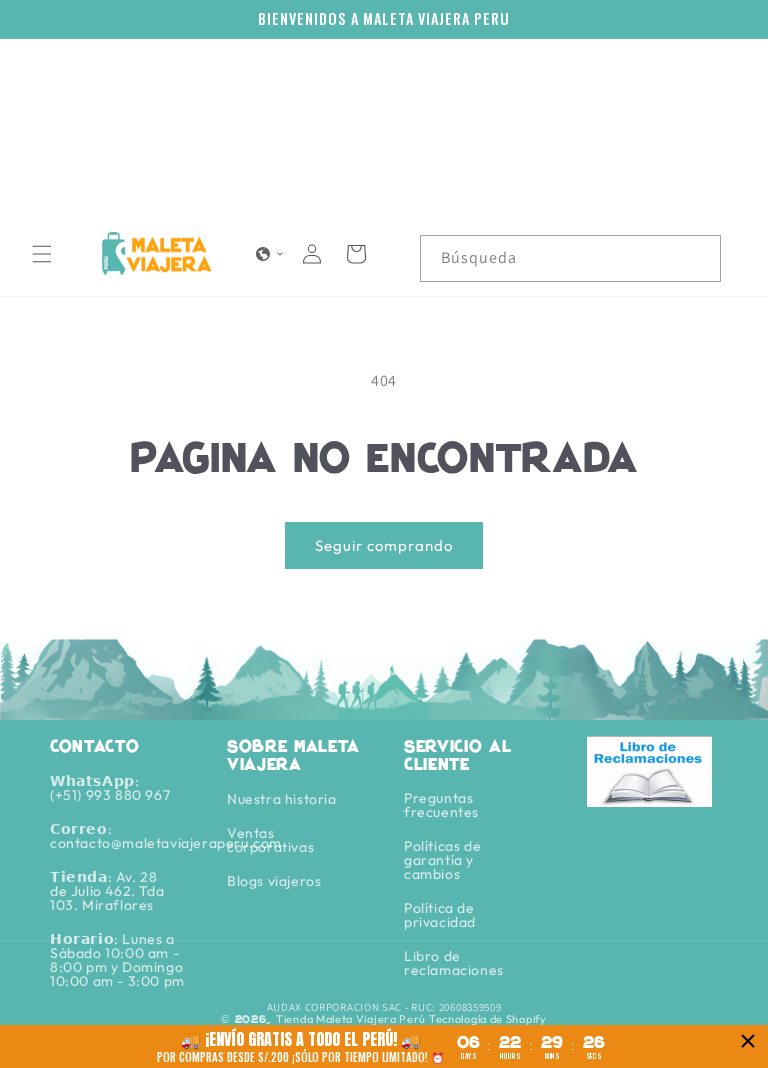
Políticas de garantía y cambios (442, 860)
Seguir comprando (384, 545)
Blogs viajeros (274, 881)
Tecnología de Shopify (488, 1019)
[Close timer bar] (748, 1041)
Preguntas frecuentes (441, 806)
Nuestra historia (282, 800)
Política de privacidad (440, 915)
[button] (42, 254)
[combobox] (570, 258)
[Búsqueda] (698, 258)
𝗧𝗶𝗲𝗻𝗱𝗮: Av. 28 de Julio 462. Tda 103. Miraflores (107, 891)
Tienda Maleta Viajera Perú (351, 1019)
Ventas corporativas (270, 840)
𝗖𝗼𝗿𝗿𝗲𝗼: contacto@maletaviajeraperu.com (166, 836)
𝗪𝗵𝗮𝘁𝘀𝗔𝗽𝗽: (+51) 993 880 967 (110, 789)
